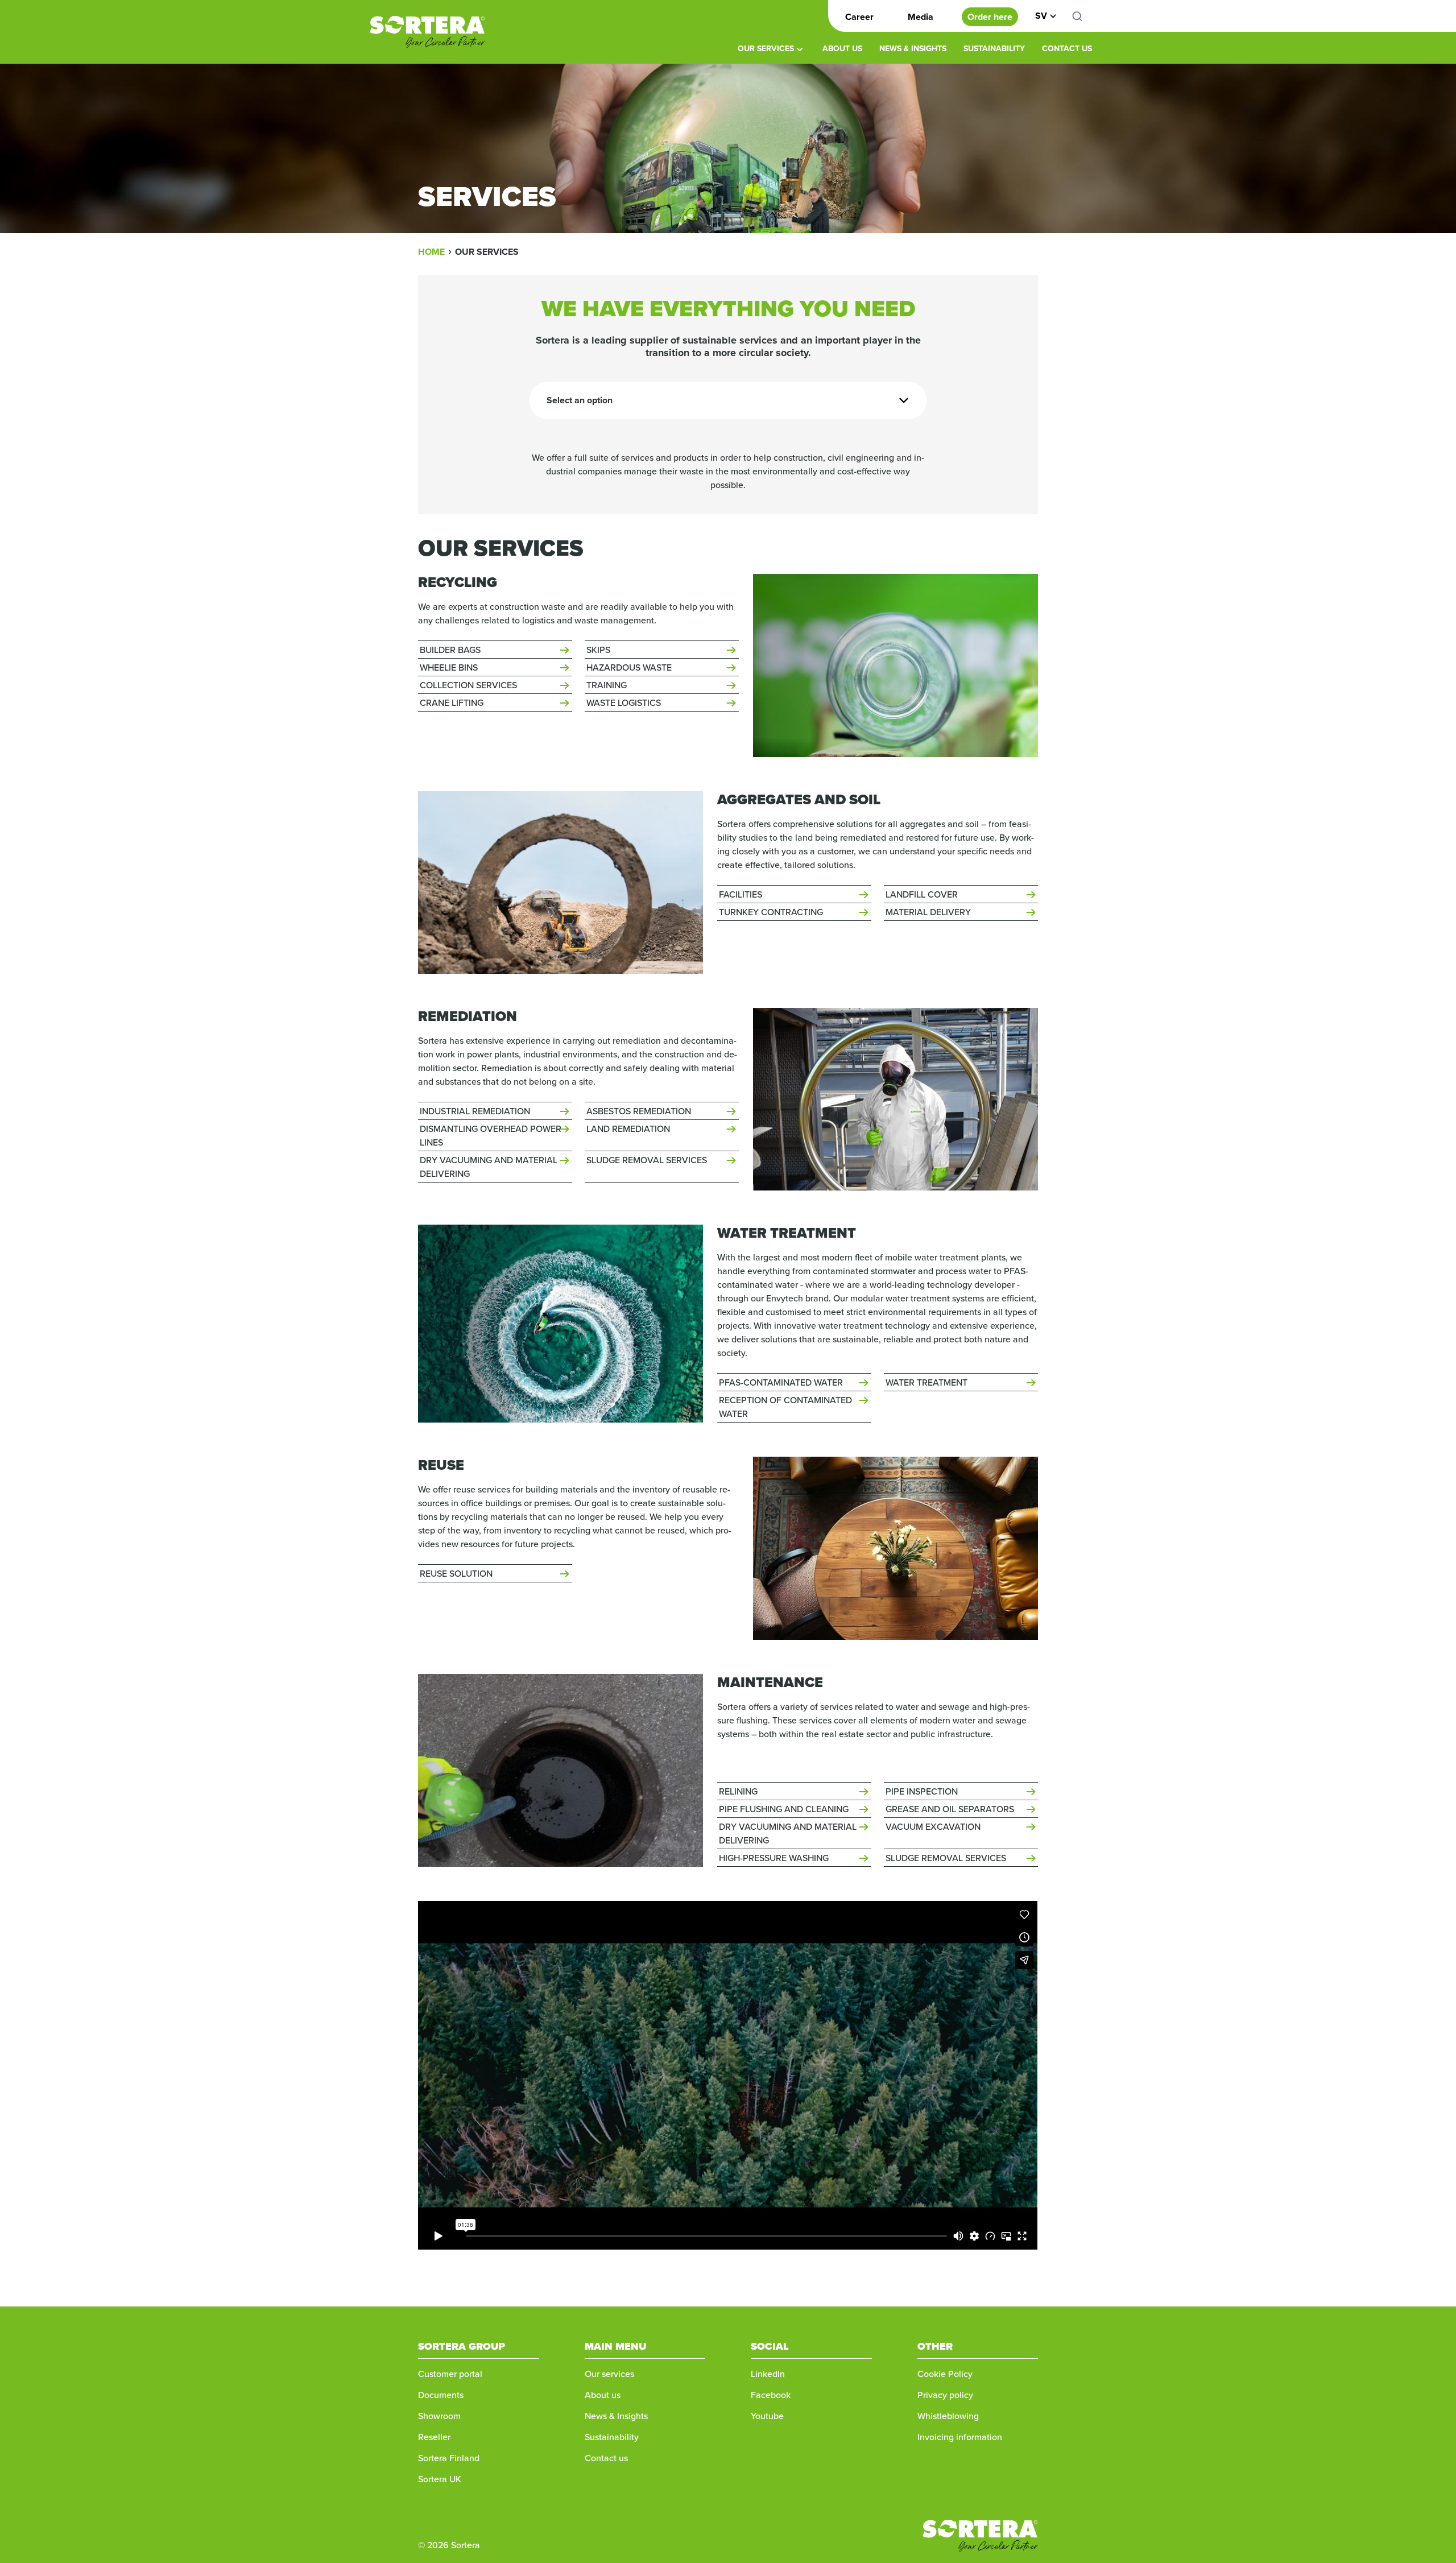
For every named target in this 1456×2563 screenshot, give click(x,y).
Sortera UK (440, 2479)
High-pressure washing (774, 1858)
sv (1041, 16)
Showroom (439, 2416)
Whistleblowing (948, 2416)
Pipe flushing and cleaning (784, 1809)
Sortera (427, 32)
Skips (598, 650)
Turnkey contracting (771, 912)
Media (921, 17)
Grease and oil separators (950, 1809)
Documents (441, 2395)
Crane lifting (452, 702)
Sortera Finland (449, 2458)
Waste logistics (624, 702)
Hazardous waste (629, 667)
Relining (738, 1791)
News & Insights (913, 48)
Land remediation (628, 1128)
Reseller (434, 2437)
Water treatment (926, 1382)
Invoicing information (960, 2437)
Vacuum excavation (933, 1826)
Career (859, 17)
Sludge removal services (647, 1160)
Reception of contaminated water (785, 1407)
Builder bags (450, 650)
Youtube (767, 2416)
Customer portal (450, 2374)
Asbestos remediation (639, 1111)
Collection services (468, 685)
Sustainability (994, 48)
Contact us (1067, 48)
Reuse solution (456, 1573)
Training (607, 685)
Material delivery (928, 912)
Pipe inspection (922, 1791)
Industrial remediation (475, 1111)
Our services (766, 48)
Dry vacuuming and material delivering (489, 1167)
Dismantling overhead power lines (491, 1135)
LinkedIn (768, 2374)
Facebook (771, 2395)
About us (842, 48)
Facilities (741, 894)
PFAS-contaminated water (781, 1382)
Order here (990, 17)
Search (1083, 16)
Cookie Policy (945, 2374)
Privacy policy (946, 2395)
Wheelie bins (449, 667)
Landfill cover (922, 894)
